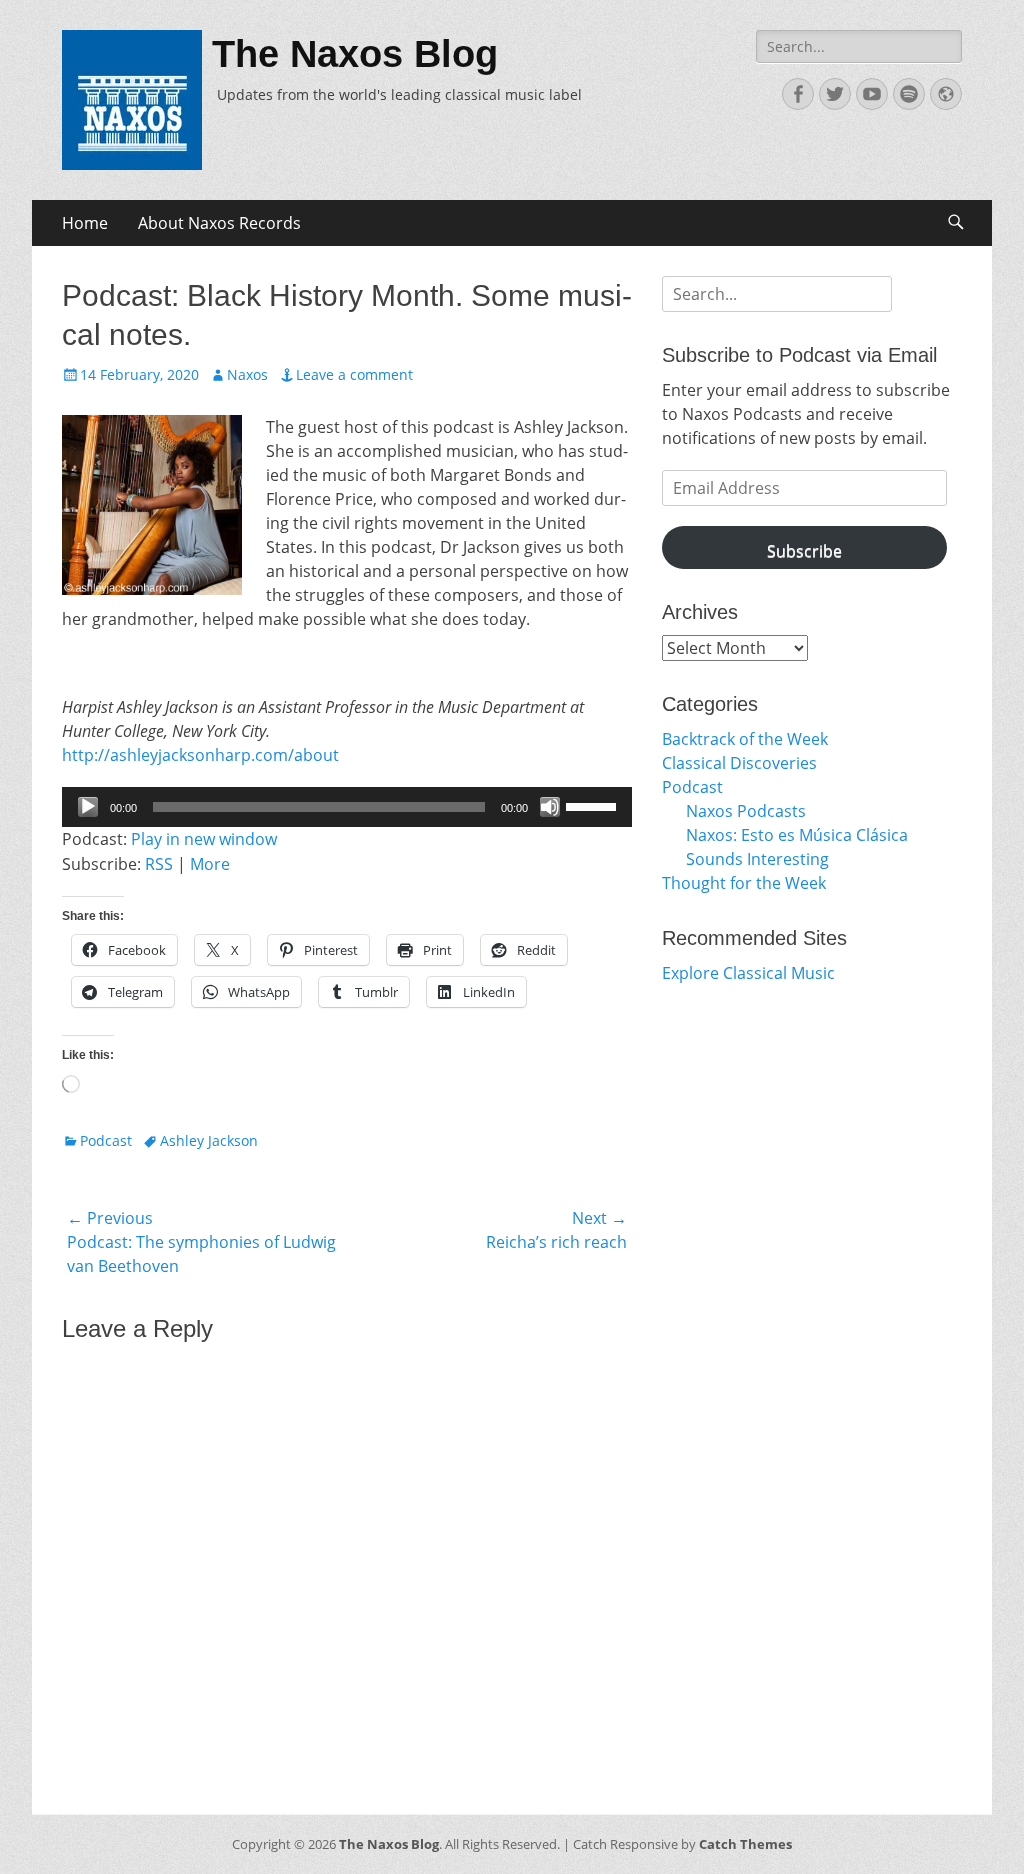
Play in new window (204, 839)
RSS (159, 864)
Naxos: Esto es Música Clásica (797, 835)
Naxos (247, 374)
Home (85, 223)
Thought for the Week (744, 883)
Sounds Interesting (757, 859)
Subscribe (804, 551)
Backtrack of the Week (745, 739)
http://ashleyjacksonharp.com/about (200, 755)
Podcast (106, 1140)
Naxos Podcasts (746, 811)
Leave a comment (354, 374)
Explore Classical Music (748, 973)
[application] (347, 807)
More (210, 864)
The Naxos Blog (355, 54)
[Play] (88, 807)
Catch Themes (745, 1844)
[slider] (594, 805)
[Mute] (550, 807)
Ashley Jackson (209, 1140)
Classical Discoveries (739, 763)
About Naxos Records (219, 223)
